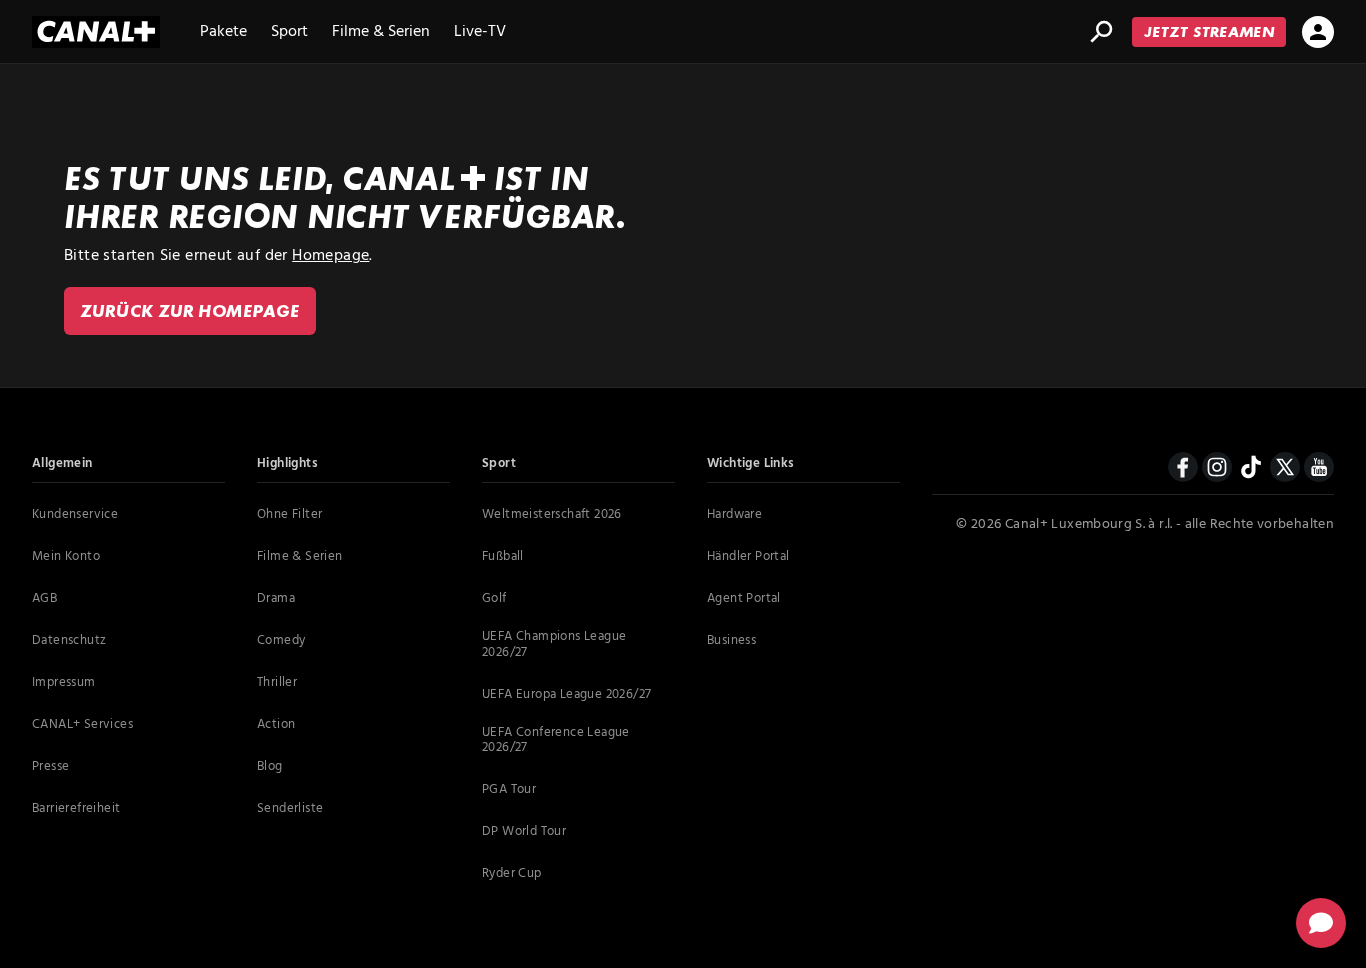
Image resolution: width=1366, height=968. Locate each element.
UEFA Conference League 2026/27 (556, 740)
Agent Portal (744, 599)
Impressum (64, 683)
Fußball (503, 557)
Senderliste (290, 809)
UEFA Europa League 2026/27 (566, 695)
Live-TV (480, 34)
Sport (289, 34)
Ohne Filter (289, 515)
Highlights (287, 464)
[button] (1321, 923)
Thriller (277, 683)
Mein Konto (66, 557)
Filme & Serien (381, 34)
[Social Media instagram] (1217, 473)
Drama (276, 599)
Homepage (330, 256)
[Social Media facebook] (1183, 473)
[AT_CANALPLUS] (96, 32)
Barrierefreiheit (76, 809)
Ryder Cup (512, 874)
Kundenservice (75, 515)
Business (731, 641)
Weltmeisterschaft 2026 (552, 515)
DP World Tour (524, 832)
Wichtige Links (751, 464)
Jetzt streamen (1209, 31)
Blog (270, 767)
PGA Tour (509, 790)
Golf (494, 599)
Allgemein (62, 464)
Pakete (223, 34)
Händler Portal (748, 557)
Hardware (734, 515)
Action (276, 725)
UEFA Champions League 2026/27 (554, 644)
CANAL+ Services (82, 725)
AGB (44, 599)
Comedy (281, 641)
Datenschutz (69, 641)
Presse (50, 767)
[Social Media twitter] (1285, 473)
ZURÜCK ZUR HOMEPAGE (190, 310)
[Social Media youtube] (1319, 467)
